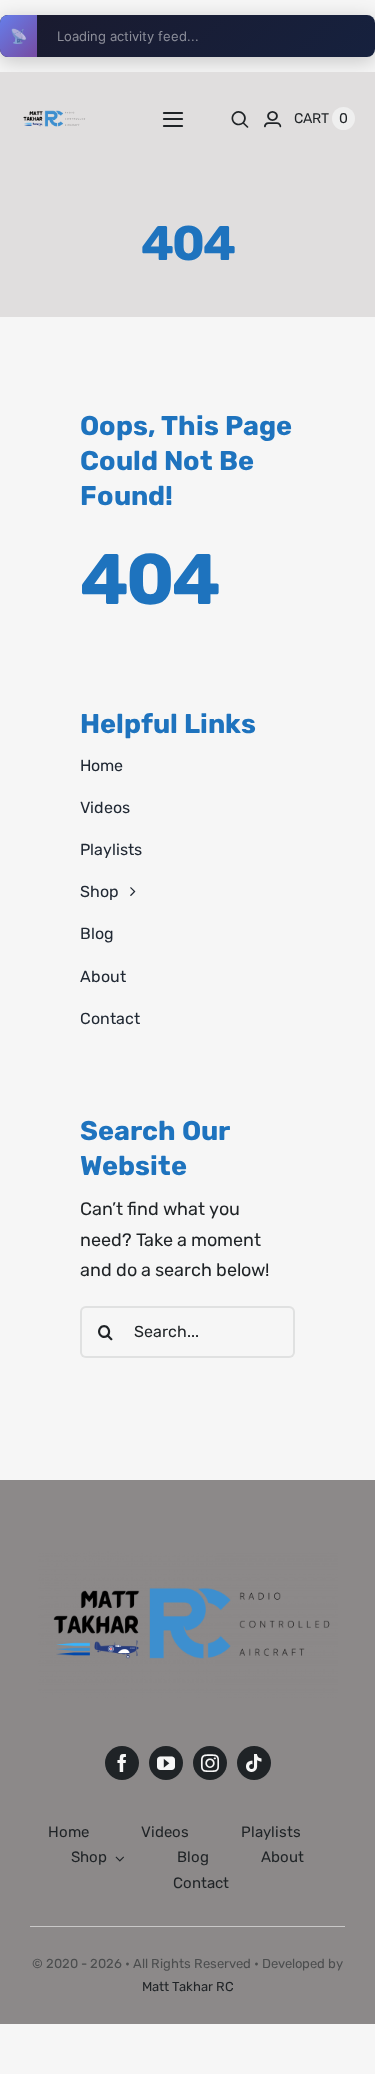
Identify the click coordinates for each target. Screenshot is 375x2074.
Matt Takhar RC (188, 1986)
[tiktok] (254, 1763)
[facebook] (122, 1763)
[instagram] (210, 1763)
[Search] (240, 119)
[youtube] (166, 1763)
